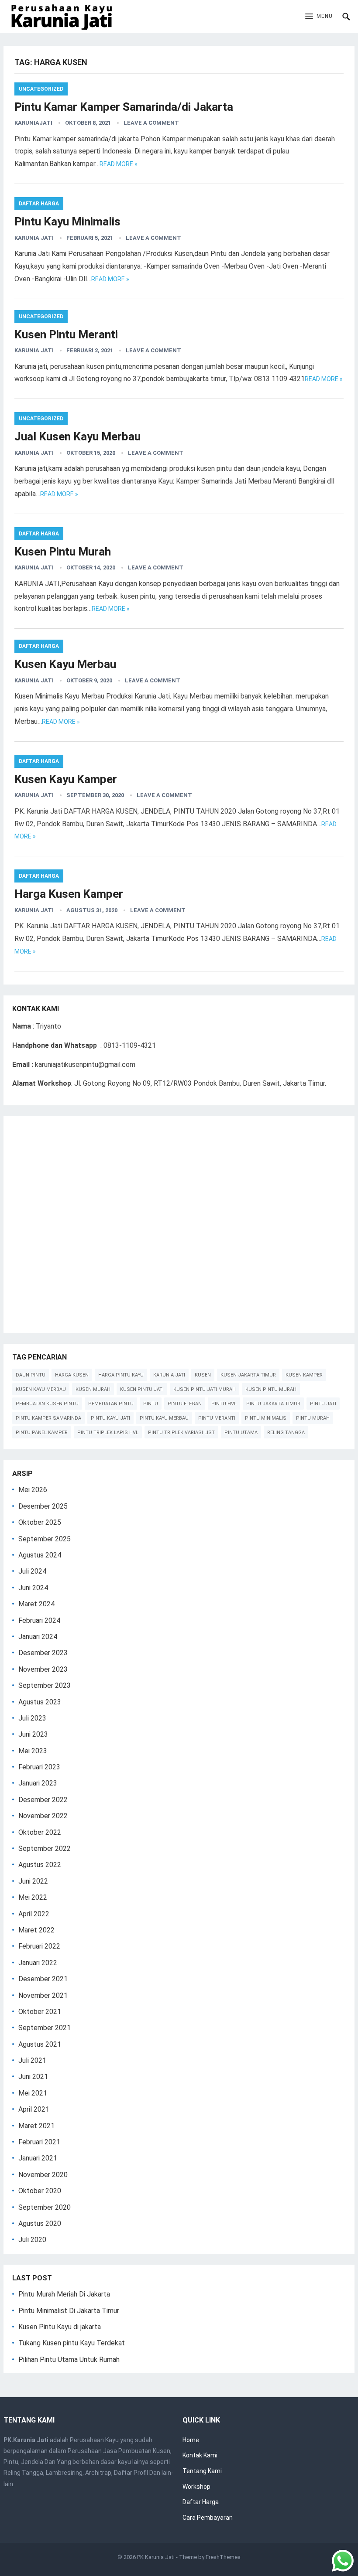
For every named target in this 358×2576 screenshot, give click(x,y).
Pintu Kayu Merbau (164, 1418)
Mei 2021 (33, 2093)
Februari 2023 (39, 1767)
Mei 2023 (33, 1751)
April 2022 (34, 1914)
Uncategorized (41, 89)
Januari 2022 (38, 1963)
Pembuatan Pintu (111, 1404)
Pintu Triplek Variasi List (181, 1433)
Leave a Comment (151, 123)
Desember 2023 (43, 1653)
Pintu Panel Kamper (42, 1433)
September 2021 (45, 2028)
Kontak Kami (200, 2455)
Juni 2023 (33, 1734)
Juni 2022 (33, 1881)
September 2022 (45, 1849)
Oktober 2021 (40, 2012)
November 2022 (43, 1816)
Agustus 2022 (40, 1865)
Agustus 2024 (40, 1555)
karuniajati (33, 123)
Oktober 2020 (40, 2191)
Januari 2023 (38, 1783)
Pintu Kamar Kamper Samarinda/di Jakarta (124, 107)
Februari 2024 (39, 1620)
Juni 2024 (33, 1588)
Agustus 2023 (40, 1702)
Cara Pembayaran (208, 2518)
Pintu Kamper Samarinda (48, 1418)
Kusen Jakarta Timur (248, 1375)
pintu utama (241, 1433)
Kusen (203, 1375)
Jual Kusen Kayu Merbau (77, 436)
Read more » (119, 164)
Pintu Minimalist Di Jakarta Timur (69, 2311)
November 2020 (43, 2175)
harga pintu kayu (121, 1375)
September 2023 (45, 1685)
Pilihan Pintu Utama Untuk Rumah (69, 2360)
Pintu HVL (224, 1404)
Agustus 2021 (40, 2044)
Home (191, 2440)
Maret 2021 (36, 2126)
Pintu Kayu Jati (110, 1418)
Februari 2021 (39, 2142)
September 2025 (45, 1539)
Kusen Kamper (304, 1375)
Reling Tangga (286, 1433)
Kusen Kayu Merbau (65, 664)
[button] (319, 17)
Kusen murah (93, 1389)
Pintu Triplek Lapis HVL (108, 1433)
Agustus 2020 (40, 2223)
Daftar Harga (39, 204)
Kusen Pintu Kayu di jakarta (60, 2327)
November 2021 (43, 1995)
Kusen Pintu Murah (63, 552)
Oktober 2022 (40, 1832)
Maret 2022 (36, 1930)
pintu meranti (217, 1418)
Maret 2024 (36, 1604)
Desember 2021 (43, 1979)
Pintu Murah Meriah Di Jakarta (64, 2294)
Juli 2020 (32, 2240)
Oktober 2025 (40, 1522)
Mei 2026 (33, 1490)
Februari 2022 (39, 1946)
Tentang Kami (202, 2471)
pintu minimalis (266, 1418)
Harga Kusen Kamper (69, 894)
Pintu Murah (313, 1418)
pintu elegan (185, 1404)
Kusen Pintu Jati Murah (205, 1389)
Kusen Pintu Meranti (66, 334)
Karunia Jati (34, 238)
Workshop (196, 2487)
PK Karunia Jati (156, 2557)
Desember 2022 (43, 1800)
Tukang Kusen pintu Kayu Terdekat (72, 2343)
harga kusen (72, 1375)
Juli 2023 (32, 1718)
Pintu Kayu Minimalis (67, 221)
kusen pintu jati (142, 1389)
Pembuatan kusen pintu (47, 1404)
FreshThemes (223, 2557)
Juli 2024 (32, 1571)
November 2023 (43, 1669)
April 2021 (34, 2109)
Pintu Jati (323, 1404)
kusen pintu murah (271, 1389)
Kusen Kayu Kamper (66, 779)
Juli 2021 (32, 2060)
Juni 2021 (33, 2077)
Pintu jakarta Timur (273, 1404)
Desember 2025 (43, 1506)
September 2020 (45, 2207)
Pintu (151, 1404)
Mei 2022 (33, 1897)
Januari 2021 (38, 2158)
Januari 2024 (38, 1637)
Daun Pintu (31, 1375)
